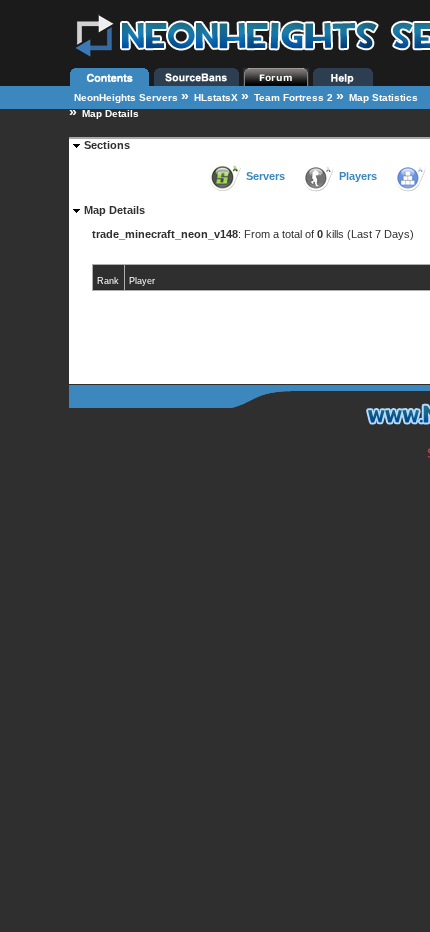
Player (142, 281)
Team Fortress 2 (293, 97)
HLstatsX (216, 97)
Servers (265, 176)
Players (358, 176)
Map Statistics (383, 97)
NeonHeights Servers (126, 97)
